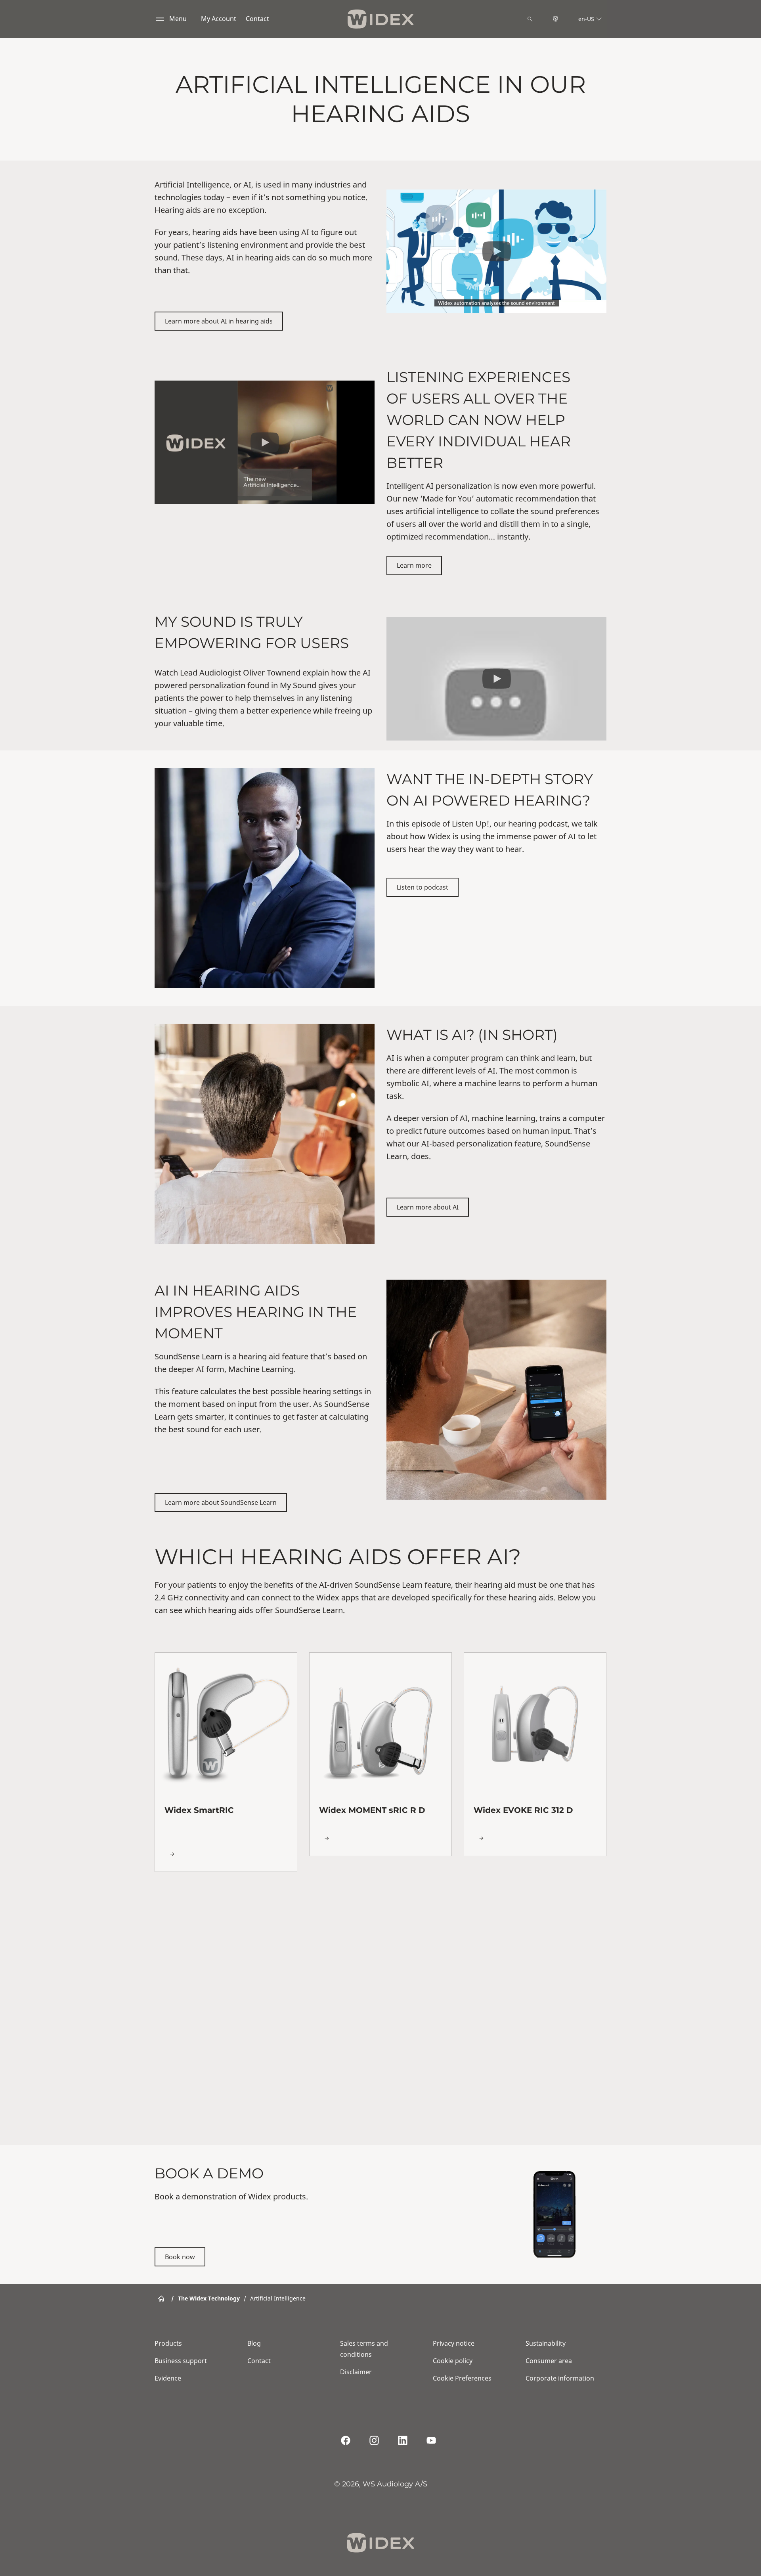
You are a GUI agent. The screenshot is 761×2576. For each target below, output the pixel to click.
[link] (226, 1762)
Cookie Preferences (462, 2378)
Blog (254, 2343)
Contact (257, 19)
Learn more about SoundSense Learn (221, 1502)
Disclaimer (356, 2372)
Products (168, 2343)
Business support (181, 2361)
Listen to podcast (423, 887)
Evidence (168, 2378)
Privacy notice (454, 2343)
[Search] (530, 19)
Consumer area (549, 2361)
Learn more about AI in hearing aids (219, 321)
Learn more (414, 565)
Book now (180, 2257)
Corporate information (560, 2378)
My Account (219, 19)
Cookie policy (453, 2361)
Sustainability (546, 2343)
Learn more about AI (428, 1207)
